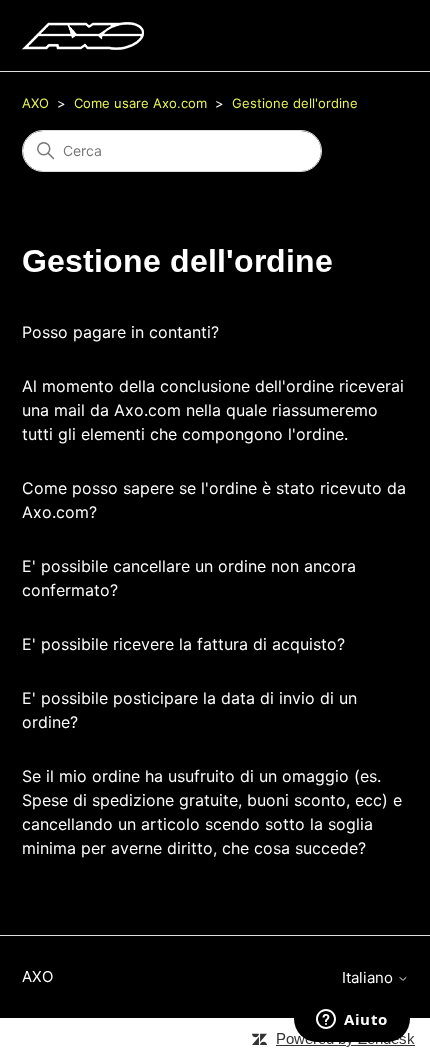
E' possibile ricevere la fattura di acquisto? (183, 644)
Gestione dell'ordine (295, 103)
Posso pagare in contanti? (120, 332)
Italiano (369, 977)
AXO (35, 103)
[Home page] (83, 36)
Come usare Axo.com (140, 103)
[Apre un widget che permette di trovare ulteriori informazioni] (352, 1021)
